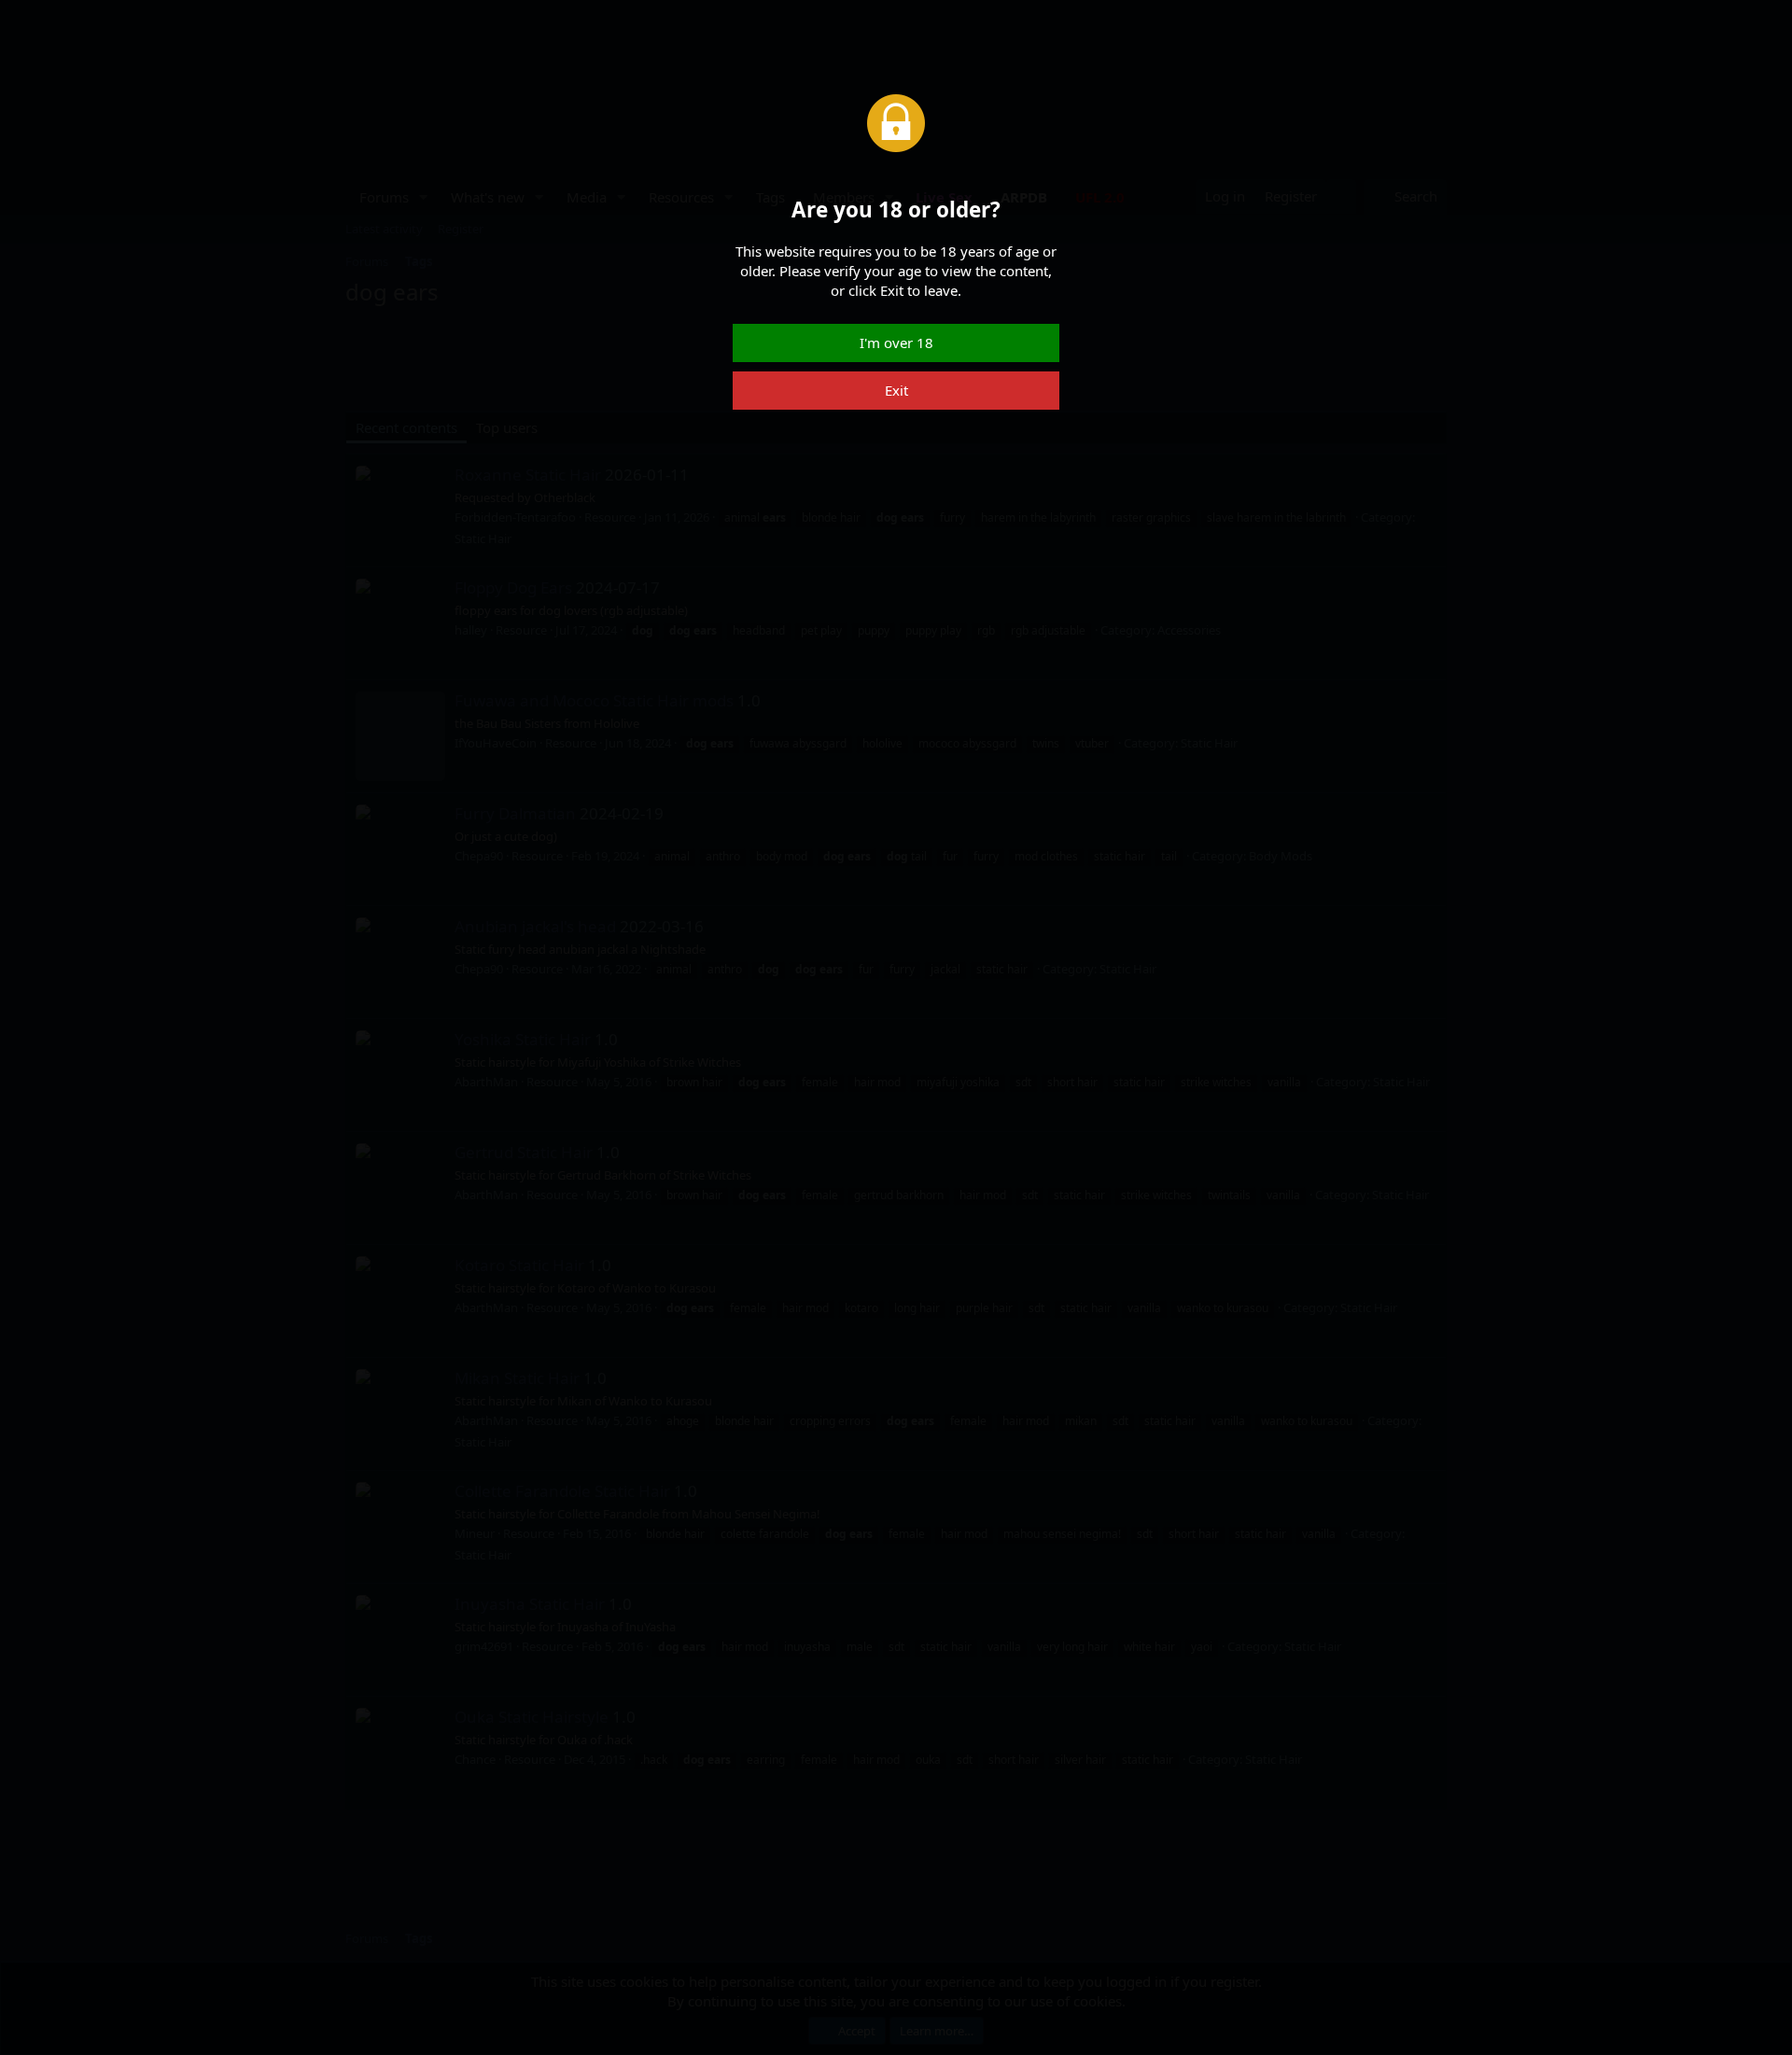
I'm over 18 (896, 342)
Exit (896, 390)
